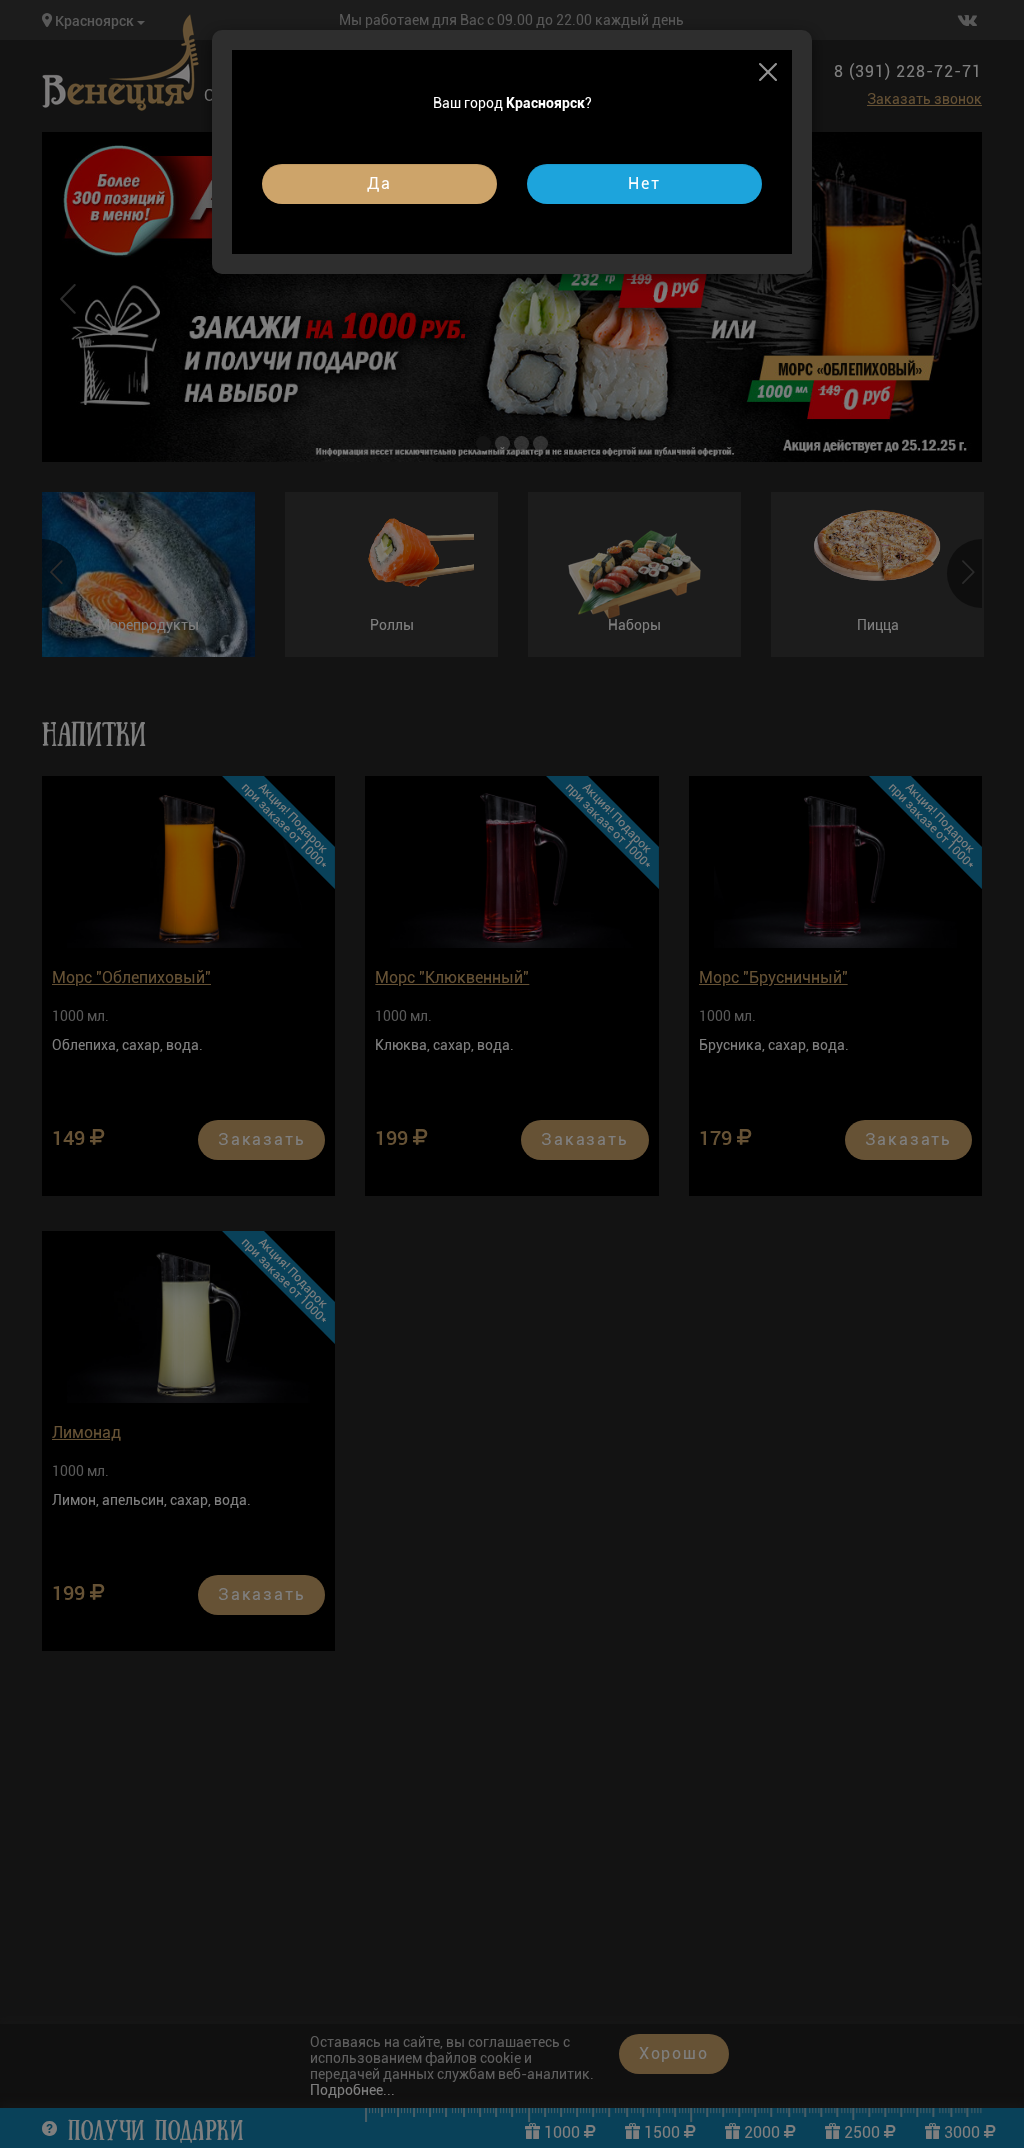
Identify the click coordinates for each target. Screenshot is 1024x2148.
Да (379, 183)
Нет (644, 183)
